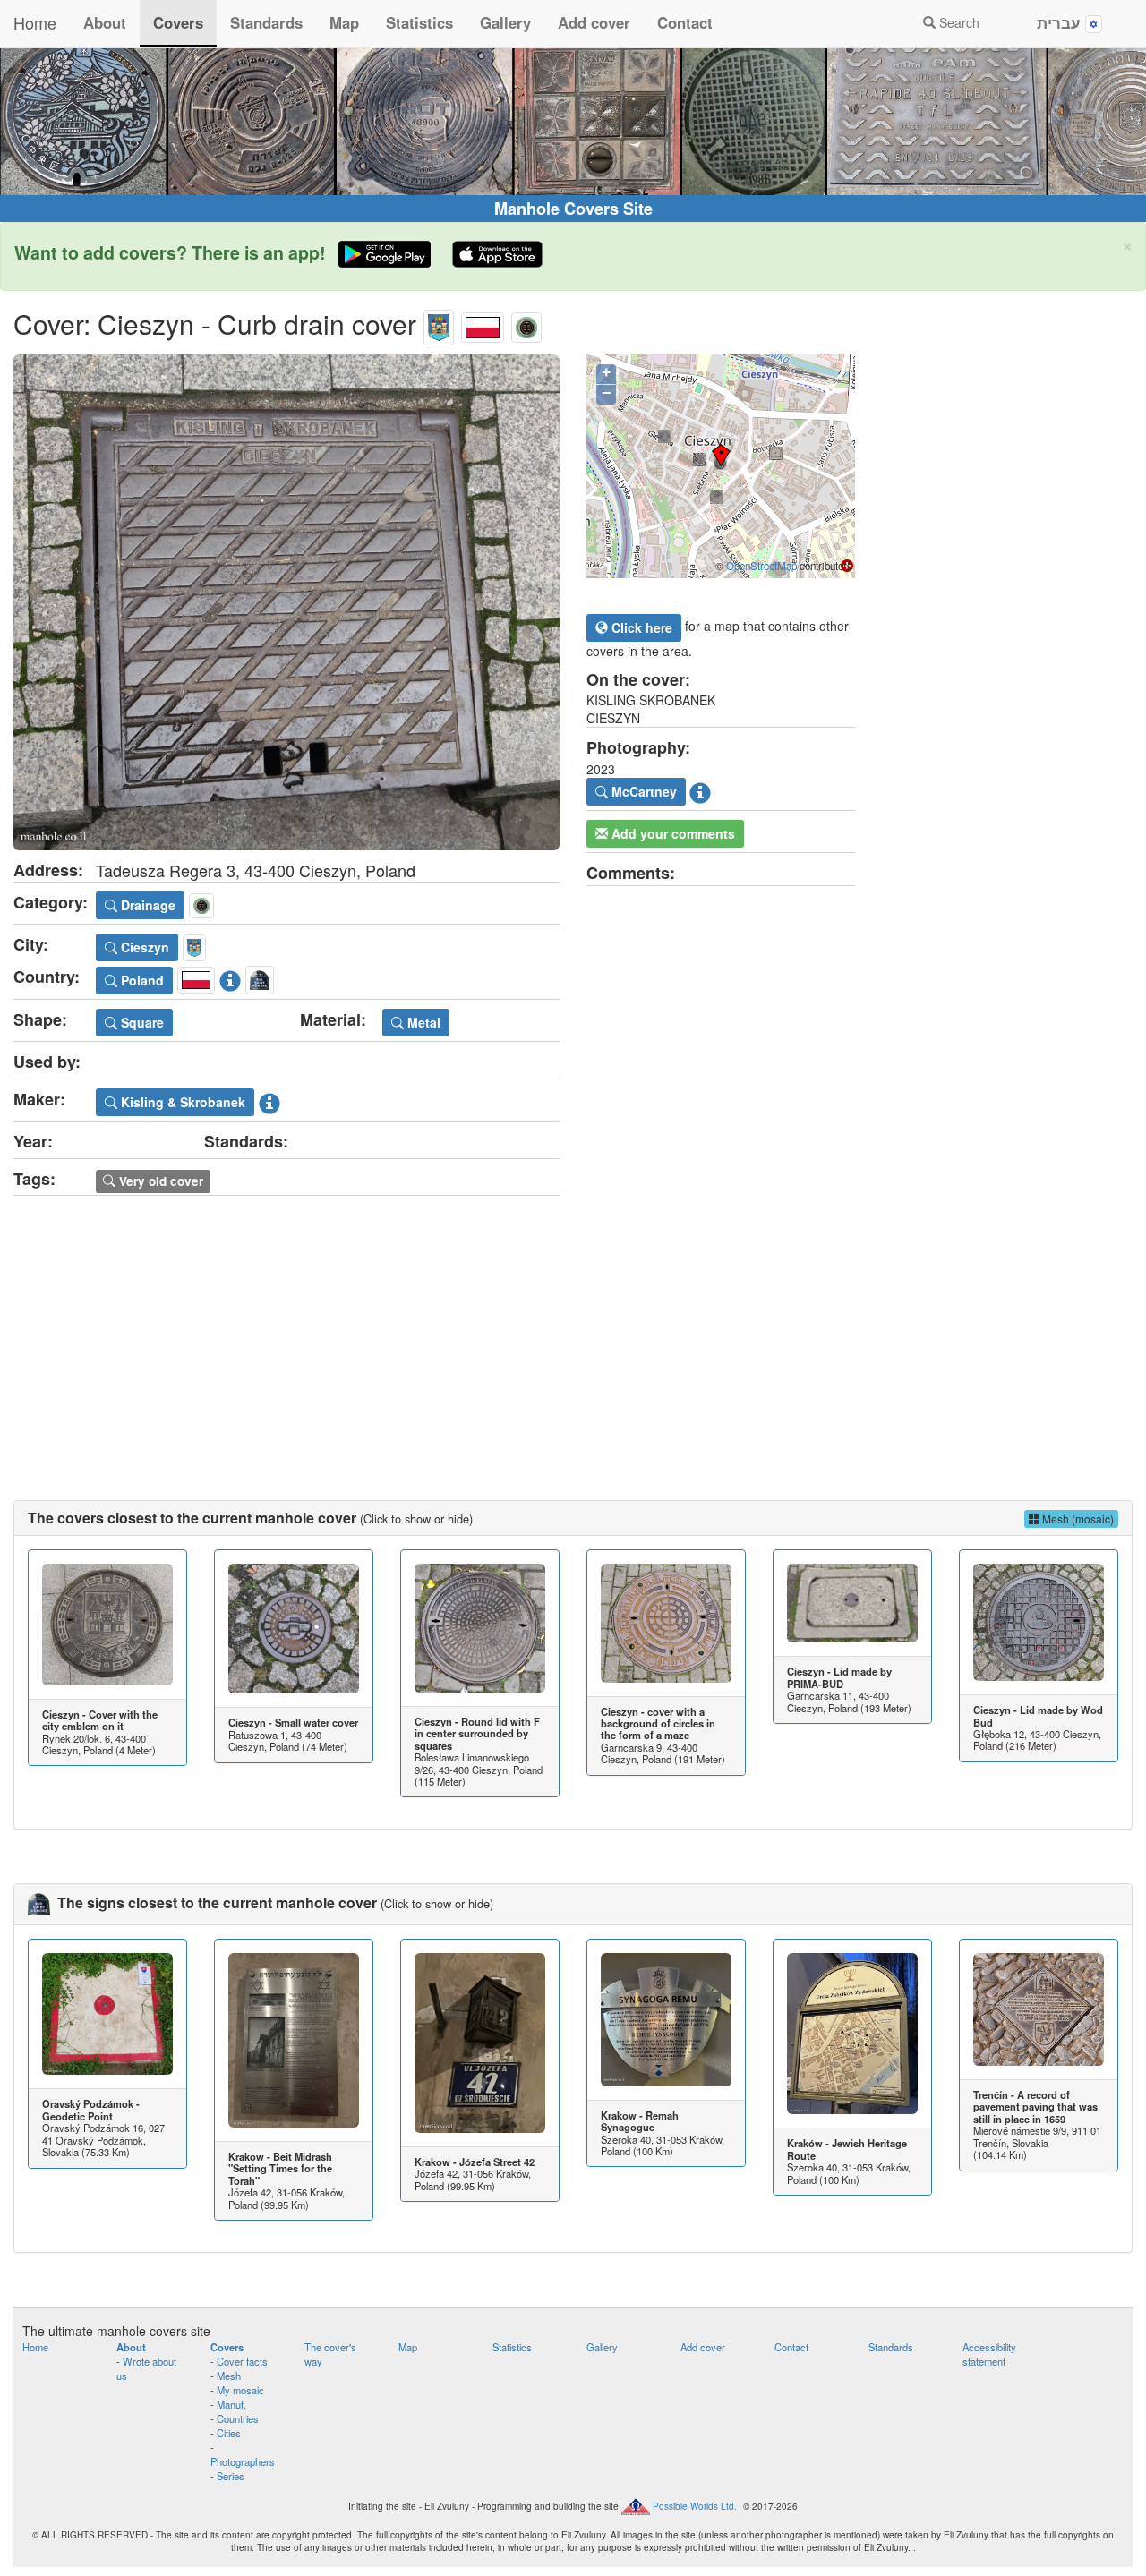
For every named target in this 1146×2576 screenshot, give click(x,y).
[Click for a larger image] (286, 602)
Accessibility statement (989, 2354)
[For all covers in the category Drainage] (526, 324)
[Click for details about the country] (230, 977)
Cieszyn (143, 947)
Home (35, 22)
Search (958, 22)
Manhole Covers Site (573, 209)
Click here (640, 627)
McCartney (642, 791)
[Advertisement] (573, 1330)
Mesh (229, 2376)
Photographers (243, 2461)
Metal (422, 1022)
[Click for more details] (107, 1625)
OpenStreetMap (761, 566)
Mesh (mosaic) (1077, 1518)
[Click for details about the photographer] (700, 789)
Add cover (594, 22)
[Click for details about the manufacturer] (269, 1099)
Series (231, 2476)
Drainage (146, 905)
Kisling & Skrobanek (181, 1102)
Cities (229, 2433)
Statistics (419, 22)
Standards (266, 22)
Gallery (505, 22)
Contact (685, 22)
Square (141, 1022)
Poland (141, 980)
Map (344, 22)
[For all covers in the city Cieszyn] (439, 324)
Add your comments (671, 833)
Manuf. (231, 2404)
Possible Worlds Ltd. (695, 2505)
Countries (238, 2418)
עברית (1061, 22)
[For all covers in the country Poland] (483, 324)
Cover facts (242, 2361)
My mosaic (240, 2390)
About (105, 22)
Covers (178, 22)
